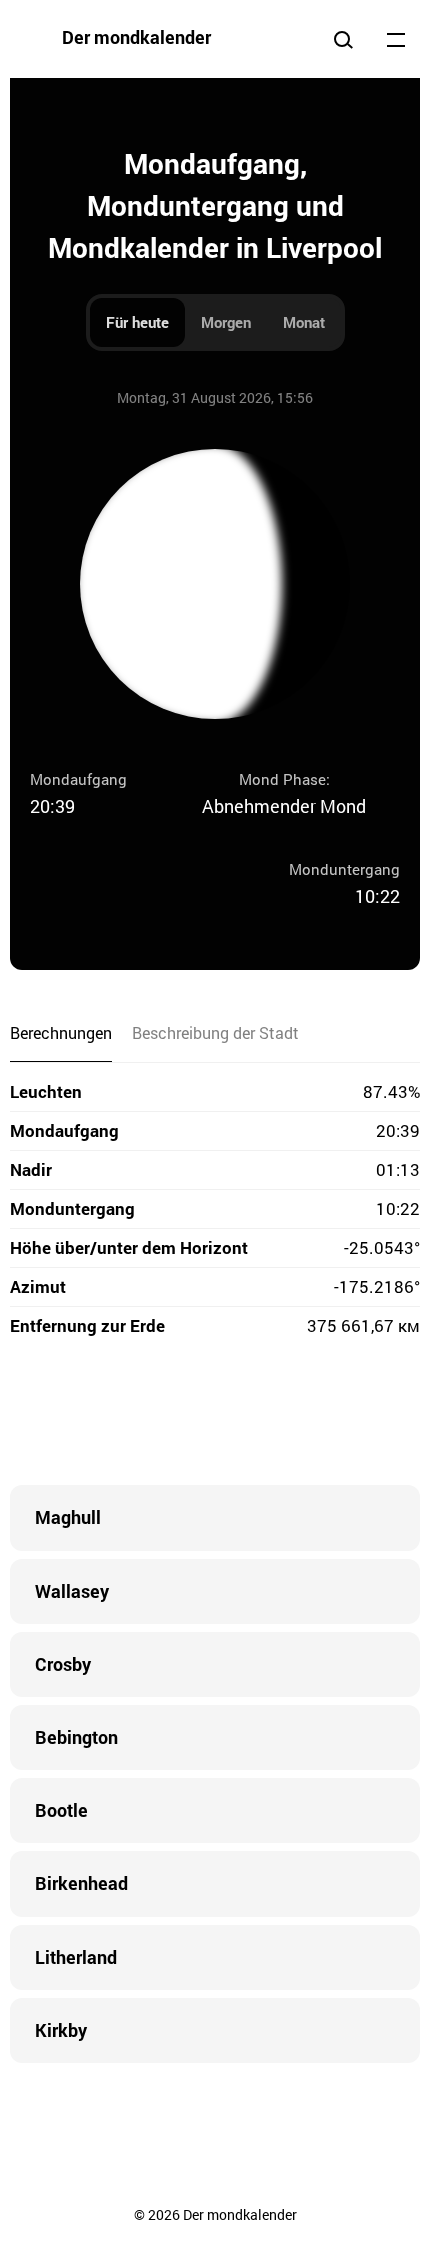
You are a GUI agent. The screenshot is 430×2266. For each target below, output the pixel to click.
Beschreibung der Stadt (215, 1032)
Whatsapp (295, 1415)
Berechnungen (61, 1032)
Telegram (255, 1415)
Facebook (95, 1415)
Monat (304, 322)
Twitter (135, 1415)
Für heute (137, 322)
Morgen (226, 322)
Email (335, 1415)
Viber (215, 1415)
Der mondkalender (136, 37)
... (396, 39)
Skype (175, 1415)
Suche (343, 39)
